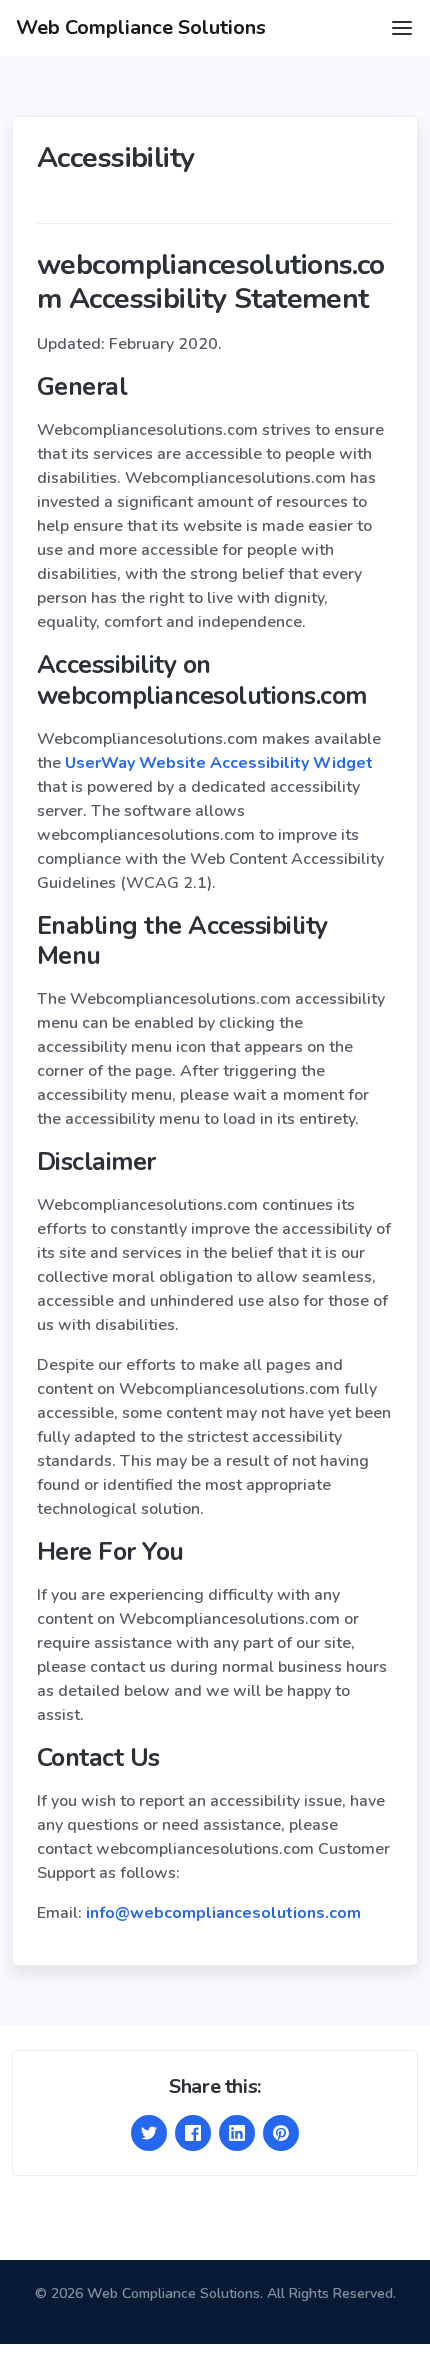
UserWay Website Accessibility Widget (219, 763)
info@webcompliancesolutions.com (223, 1913)
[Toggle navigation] (402, 28)
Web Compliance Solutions (141, 27)
